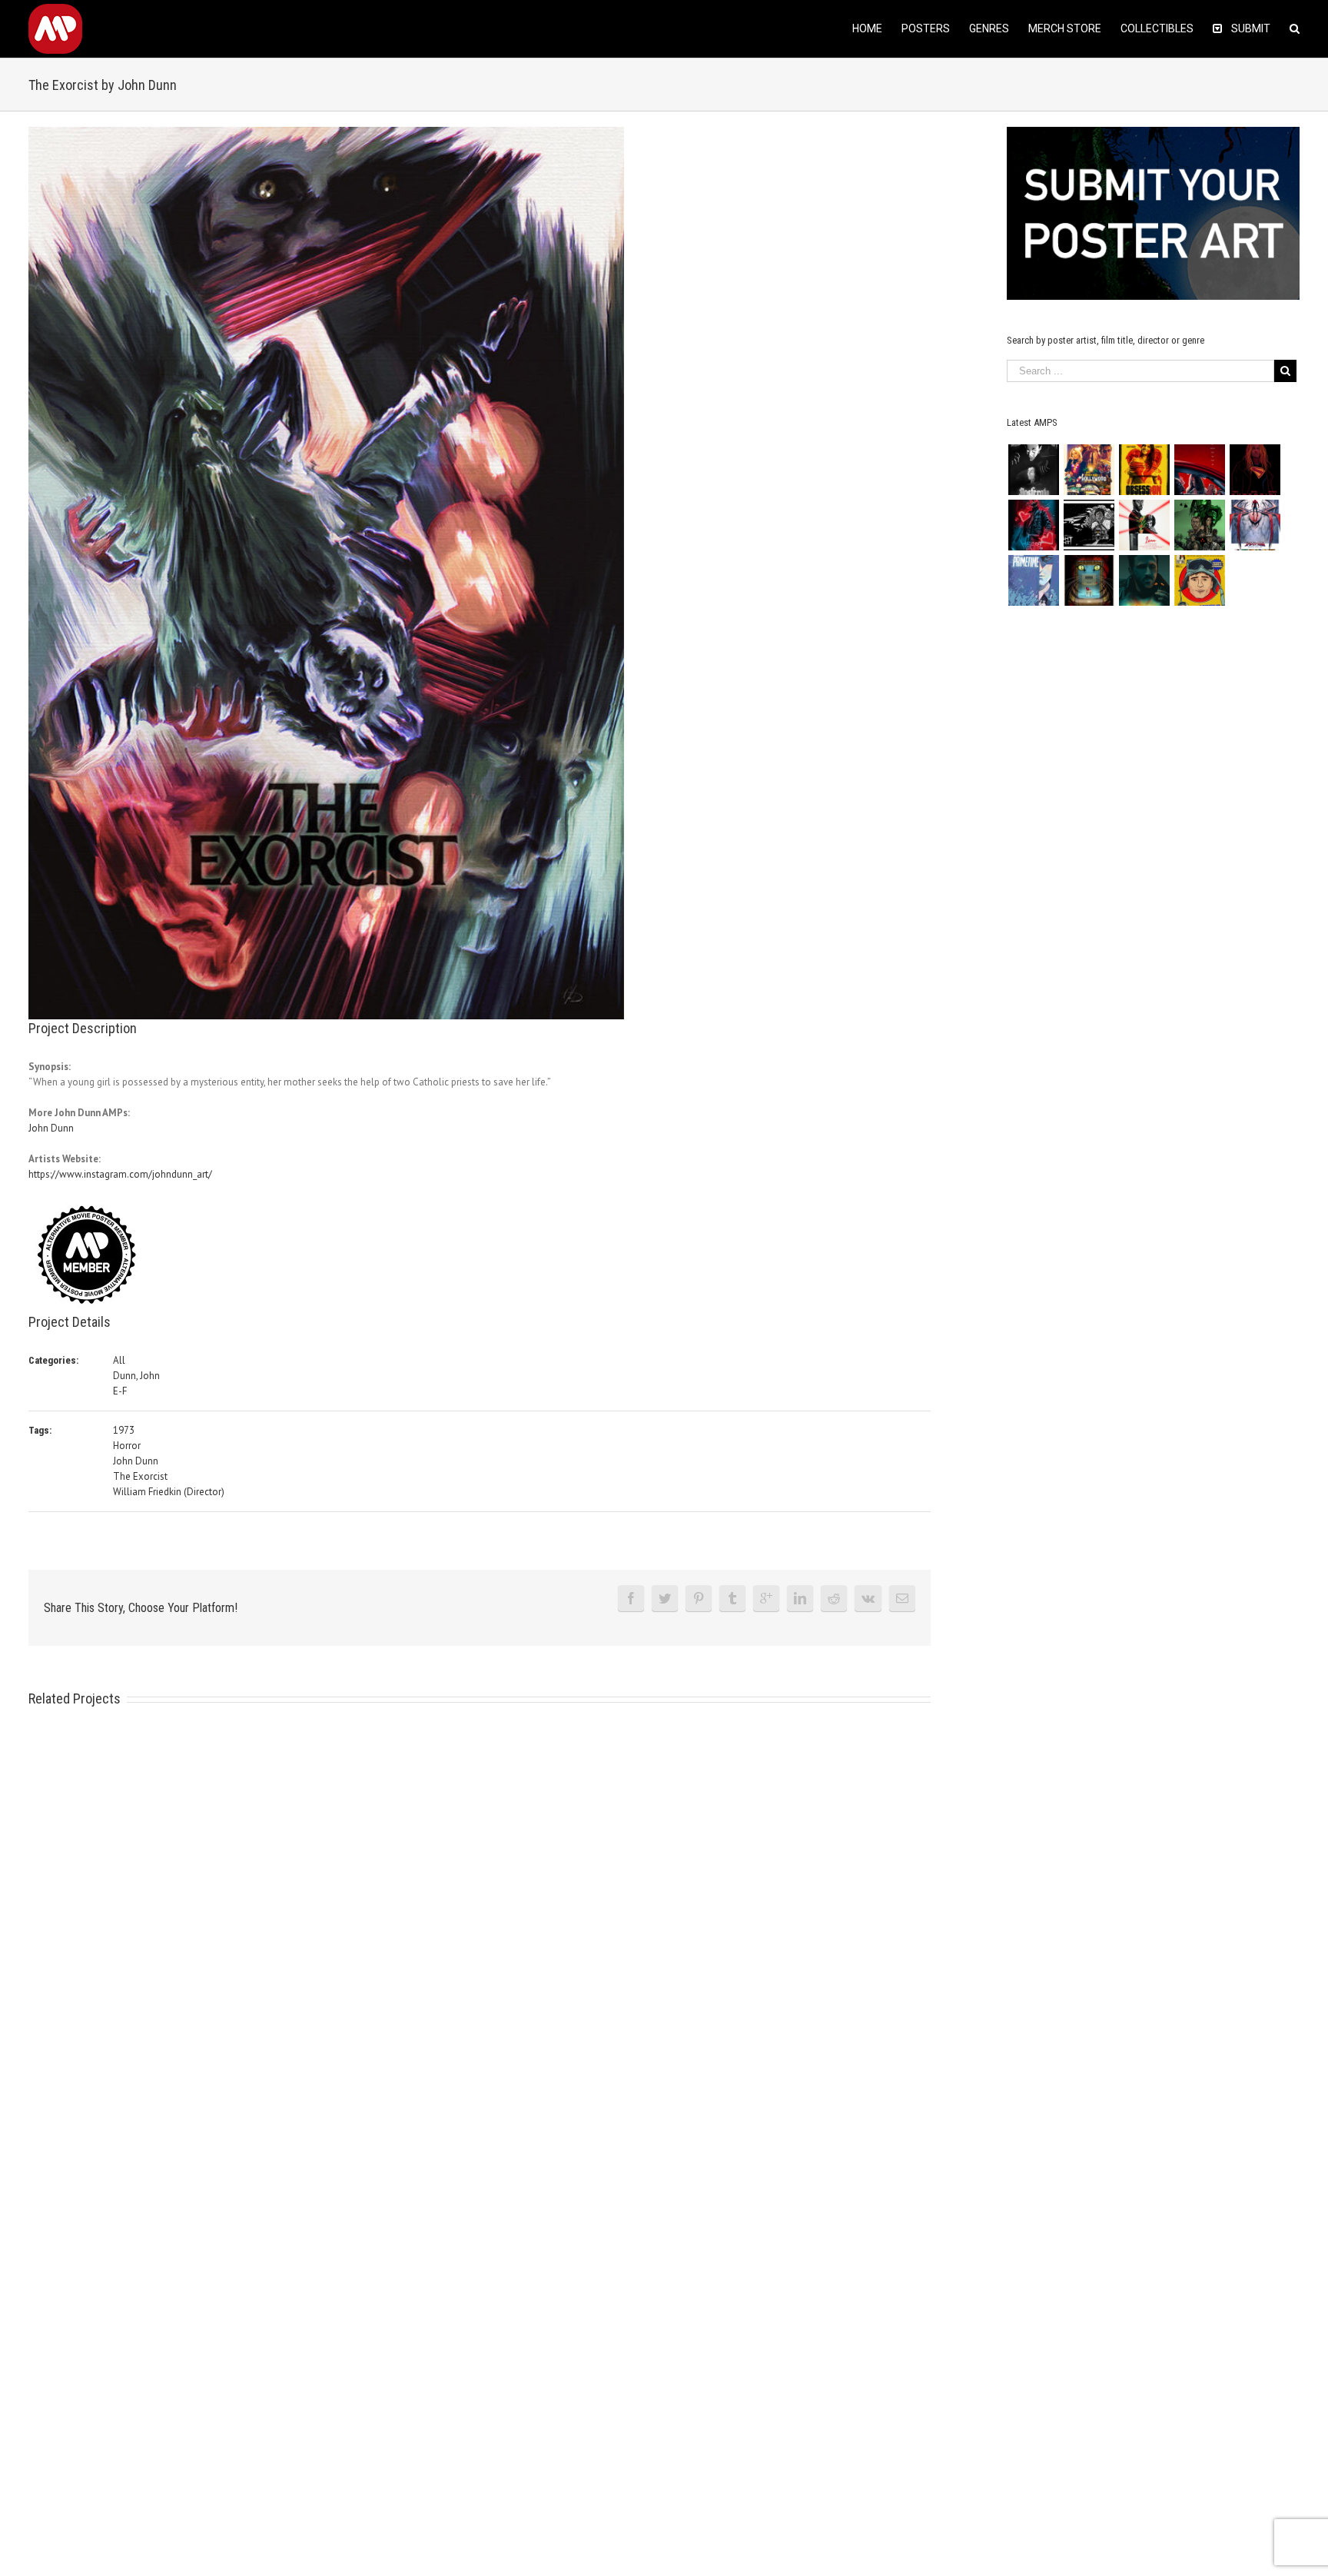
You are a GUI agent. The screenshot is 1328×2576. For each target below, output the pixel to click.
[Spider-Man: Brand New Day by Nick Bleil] (1255, 525)
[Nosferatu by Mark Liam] (1033, 470)
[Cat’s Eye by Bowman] (1089, 580)
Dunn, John (136, 1376)
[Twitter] (665, 1598)
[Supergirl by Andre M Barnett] (1255, 470)
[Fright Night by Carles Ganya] (1089, 525)
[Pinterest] (699, 1598)
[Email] (902, 1598)
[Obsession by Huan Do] (1199, 470)
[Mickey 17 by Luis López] (1199, 580)
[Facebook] (631, 1598)
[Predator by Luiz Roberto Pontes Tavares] (1199, 525)
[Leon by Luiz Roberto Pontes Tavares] (1144, 525)
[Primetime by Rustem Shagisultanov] (1033, 580)
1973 (124, 1430)
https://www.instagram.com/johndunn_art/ (120, 1174)
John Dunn (51, 1128)
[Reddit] (834, 1598)
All (119, 1360)
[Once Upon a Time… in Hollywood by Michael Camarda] (1089, 470)
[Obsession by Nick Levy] (1144, 470)
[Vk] (868, 1598)
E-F (120, 1391)
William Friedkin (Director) (169, 1492)
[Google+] (766, 1598)
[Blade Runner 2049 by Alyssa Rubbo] (1144, 580)
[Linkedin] (800, 1598)
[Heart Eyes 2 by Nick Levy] (1033, 525)
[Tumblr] (732, 1598)
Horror (127, 1446)
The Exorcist (140, 1476)
